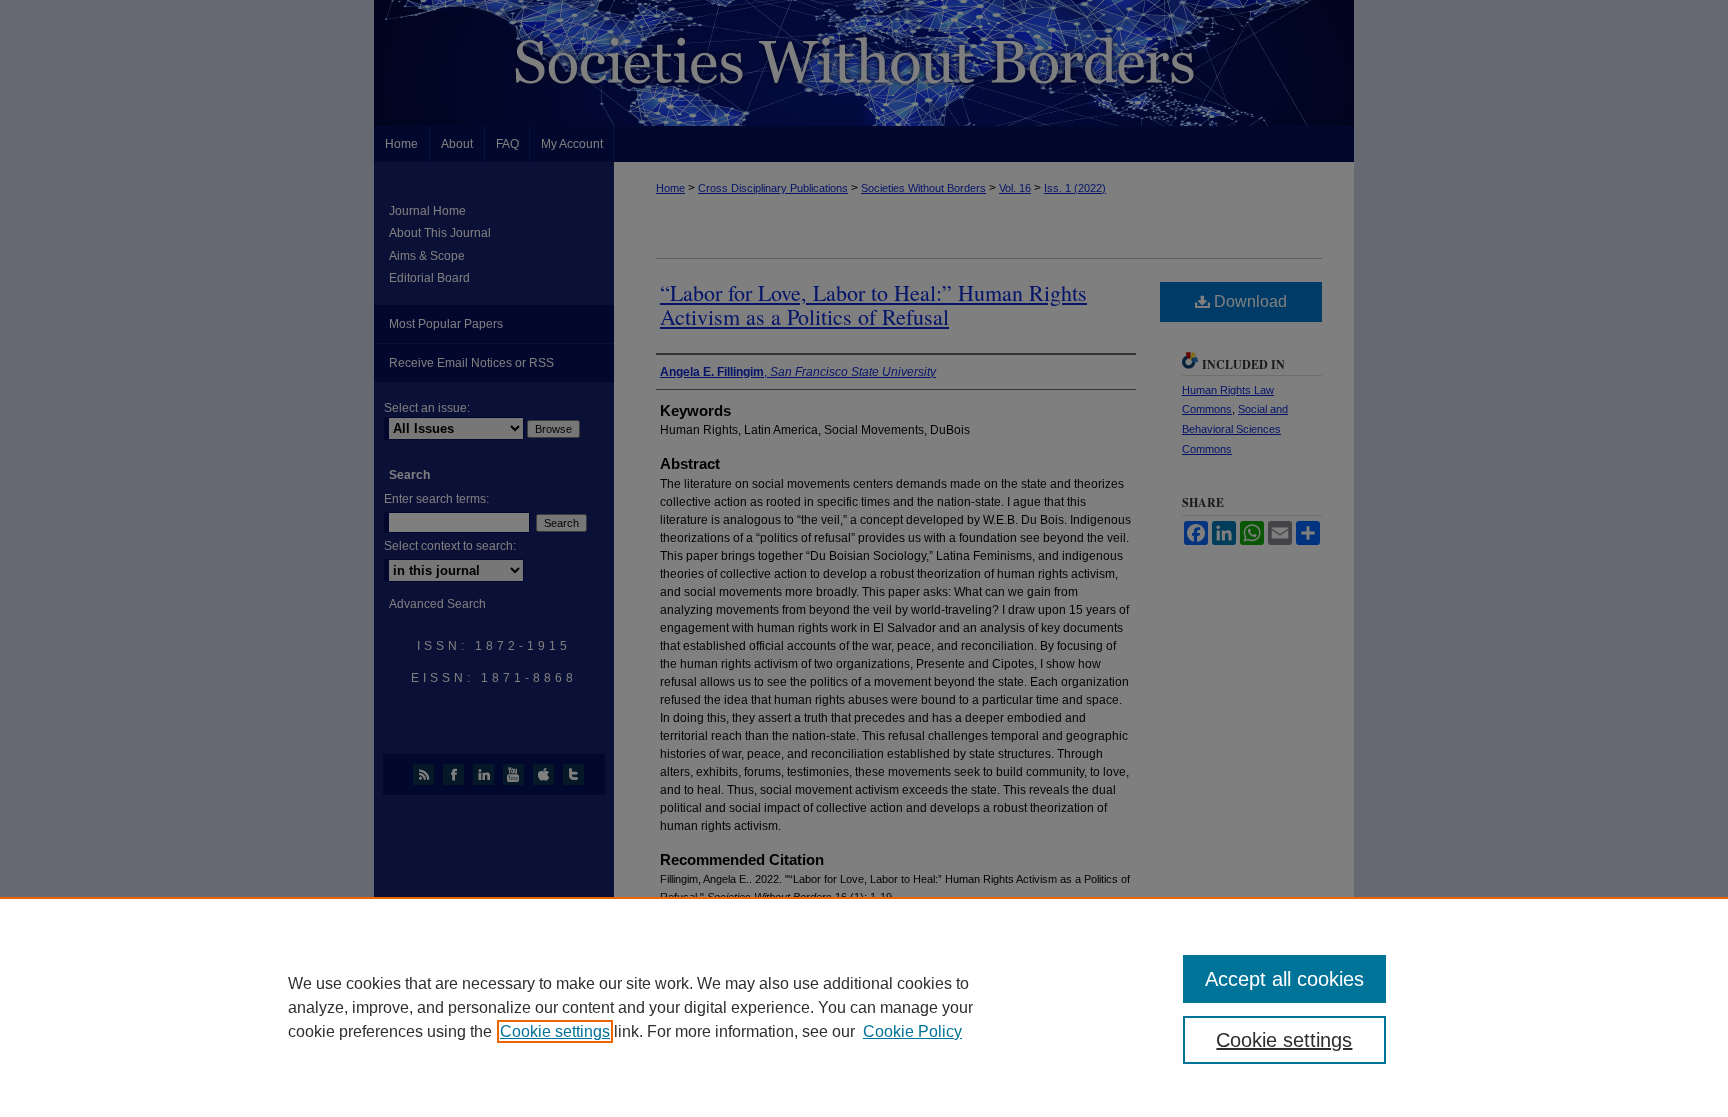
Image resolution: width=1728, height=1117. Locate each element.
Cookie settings (555, 1031)
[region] (864, 1007)
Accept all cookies (1284, 979)
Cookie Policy (912, 1031)
